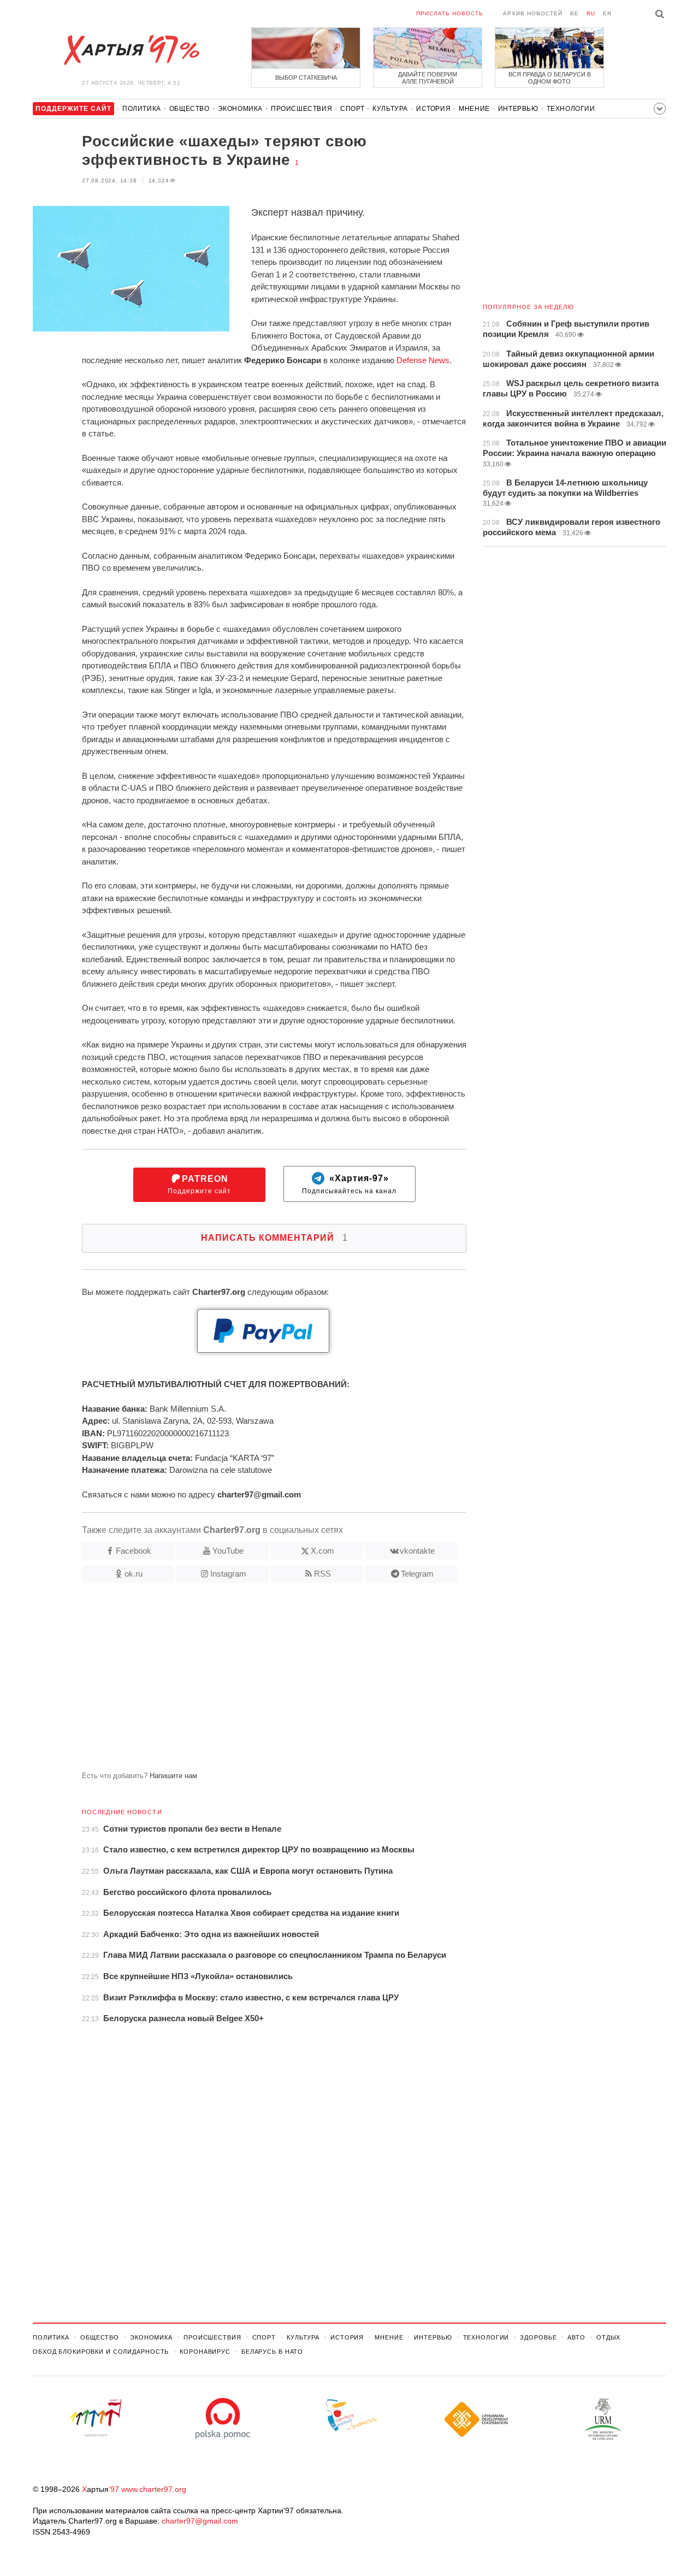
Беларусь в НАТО (272, 2352)
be (574, 13)
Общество (189, 109)
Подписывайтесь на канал (349, 1185)
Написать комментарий (274, 1238)
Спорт (352, 109)
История (433, 109)
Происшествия (301, 109)
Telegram (417, 1574)
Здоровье (538, 2337)
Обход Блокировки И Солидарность (101, 2352)
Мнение (474, 109)
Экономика (240, 109)
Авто (576, 2337)
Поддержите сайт (199, 1185)
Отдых (608, 2337)
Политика (142, 109)
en (607, 13)
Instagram (228, 1574)
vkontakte (417, 1551)
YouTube (228, 1551)
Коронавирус (205, 2352)
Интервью (518, 109)
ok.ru (134, 1574)
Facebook (134, 1551)
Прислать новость (450, 13)
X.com (322, 1551)
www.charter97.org (154, 2489)
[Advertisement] (250, 1681)
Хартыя (131, 50)
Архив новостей (533, 13)
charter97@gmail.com (200, 2521)
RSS (322, 1574)
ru (591, 13)
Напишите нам (173, 1776)
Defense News (423, 360)
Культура (390, 109)
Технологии (571, 109)
